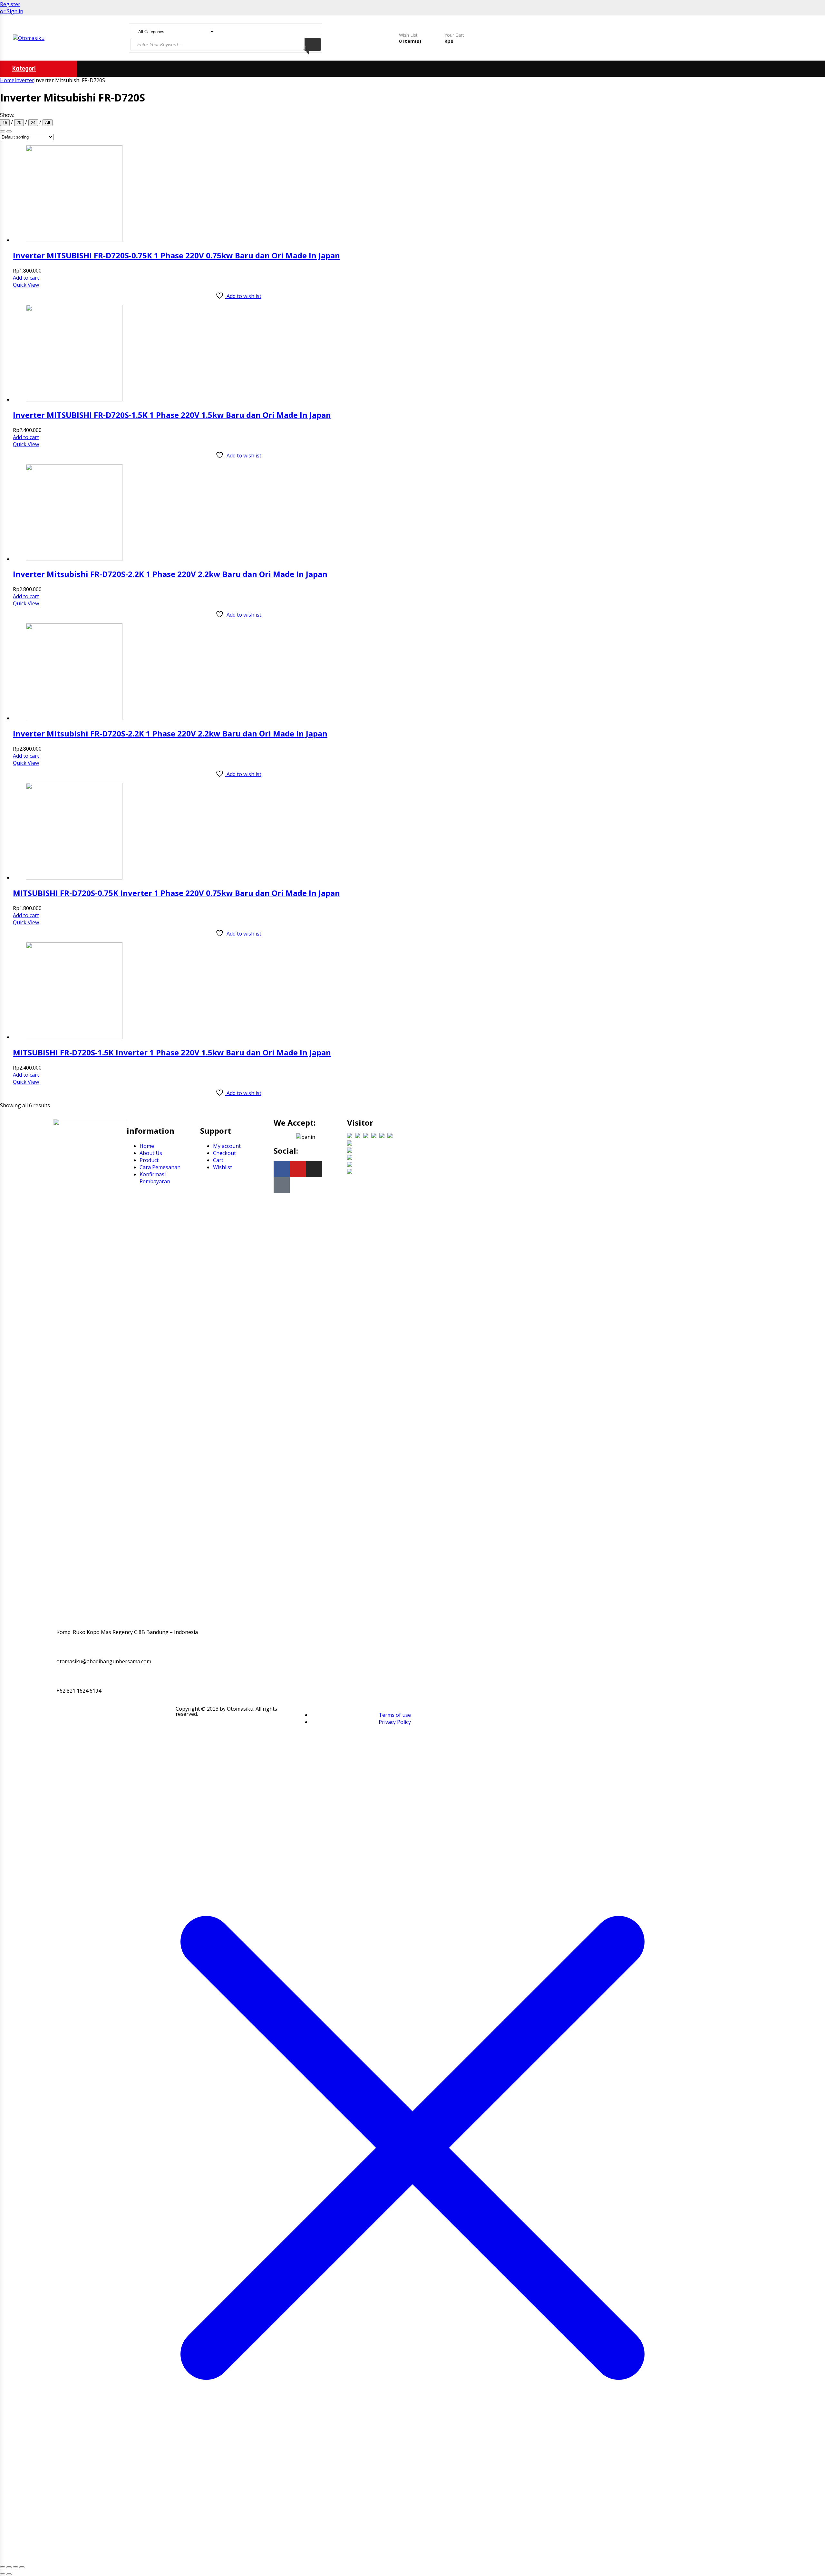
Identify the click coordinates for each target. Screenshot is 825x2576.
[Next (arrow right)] (9, 2574)
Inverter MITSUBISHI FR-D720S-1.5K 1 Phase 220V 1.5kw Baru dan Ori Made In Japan (172, 415)
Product (149, 1160)
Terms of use (395, 1715)
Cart (218, 1160)
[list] (3, 131)
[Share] (15, 2567)
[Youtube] (298, 1169)
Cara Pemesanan (160, 1167)
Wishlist (223, 1167)
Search (313, 44)
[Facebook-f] (282, 1169)
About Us (151, 1153)
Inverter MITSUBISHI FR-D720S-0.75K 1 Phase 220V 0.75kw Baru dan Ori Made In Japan (176, 255)
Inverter (24, 80)
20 (19, 123)
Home (7, 80)
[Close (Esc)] (22, 2567)
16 (5, 123)
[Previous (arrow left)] (3, 2574)
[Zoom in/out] (3, 2567)
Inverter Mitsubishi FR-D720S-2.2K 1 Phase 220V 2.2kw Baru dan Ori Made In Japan (170, 574)
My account (227, 1146)
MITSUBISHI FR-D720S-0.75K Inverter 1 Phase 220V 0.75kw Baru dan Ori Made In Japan (176, 893)
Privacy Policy (395, 1722)
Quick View (26, 285)
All (48, 123)
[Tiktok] (282, 1185)
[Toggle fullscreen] (9, 2567)
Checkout (224, 1153)
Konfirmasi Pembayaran (155, 1178)
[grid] (9, 131)
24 (33, 123)
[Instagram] (314, 1169)
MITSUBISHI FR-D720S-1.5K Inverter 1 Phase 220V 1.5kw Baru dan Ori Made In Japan (172, 1052)
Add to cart (26, 278)
